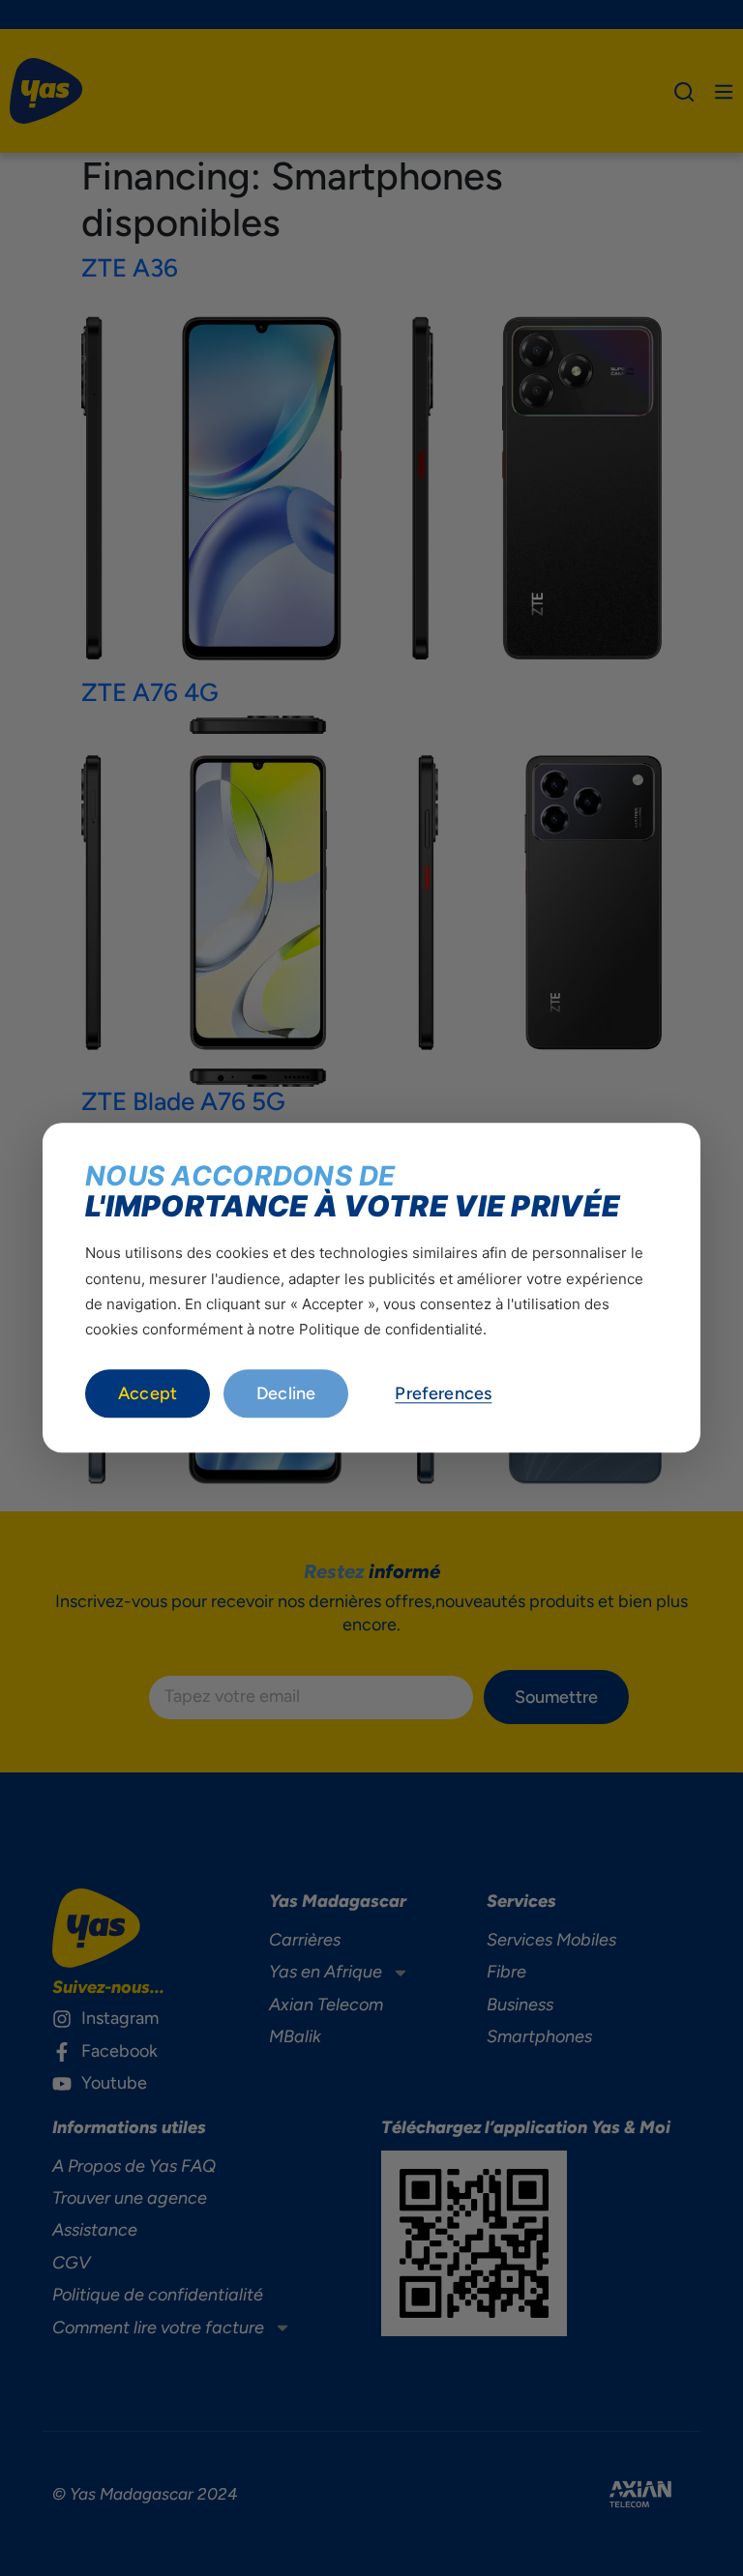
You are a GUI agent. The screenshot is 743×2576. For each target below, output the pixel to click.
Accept (148, 1394)
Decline (286, 1394)
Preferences (443, 1394)
